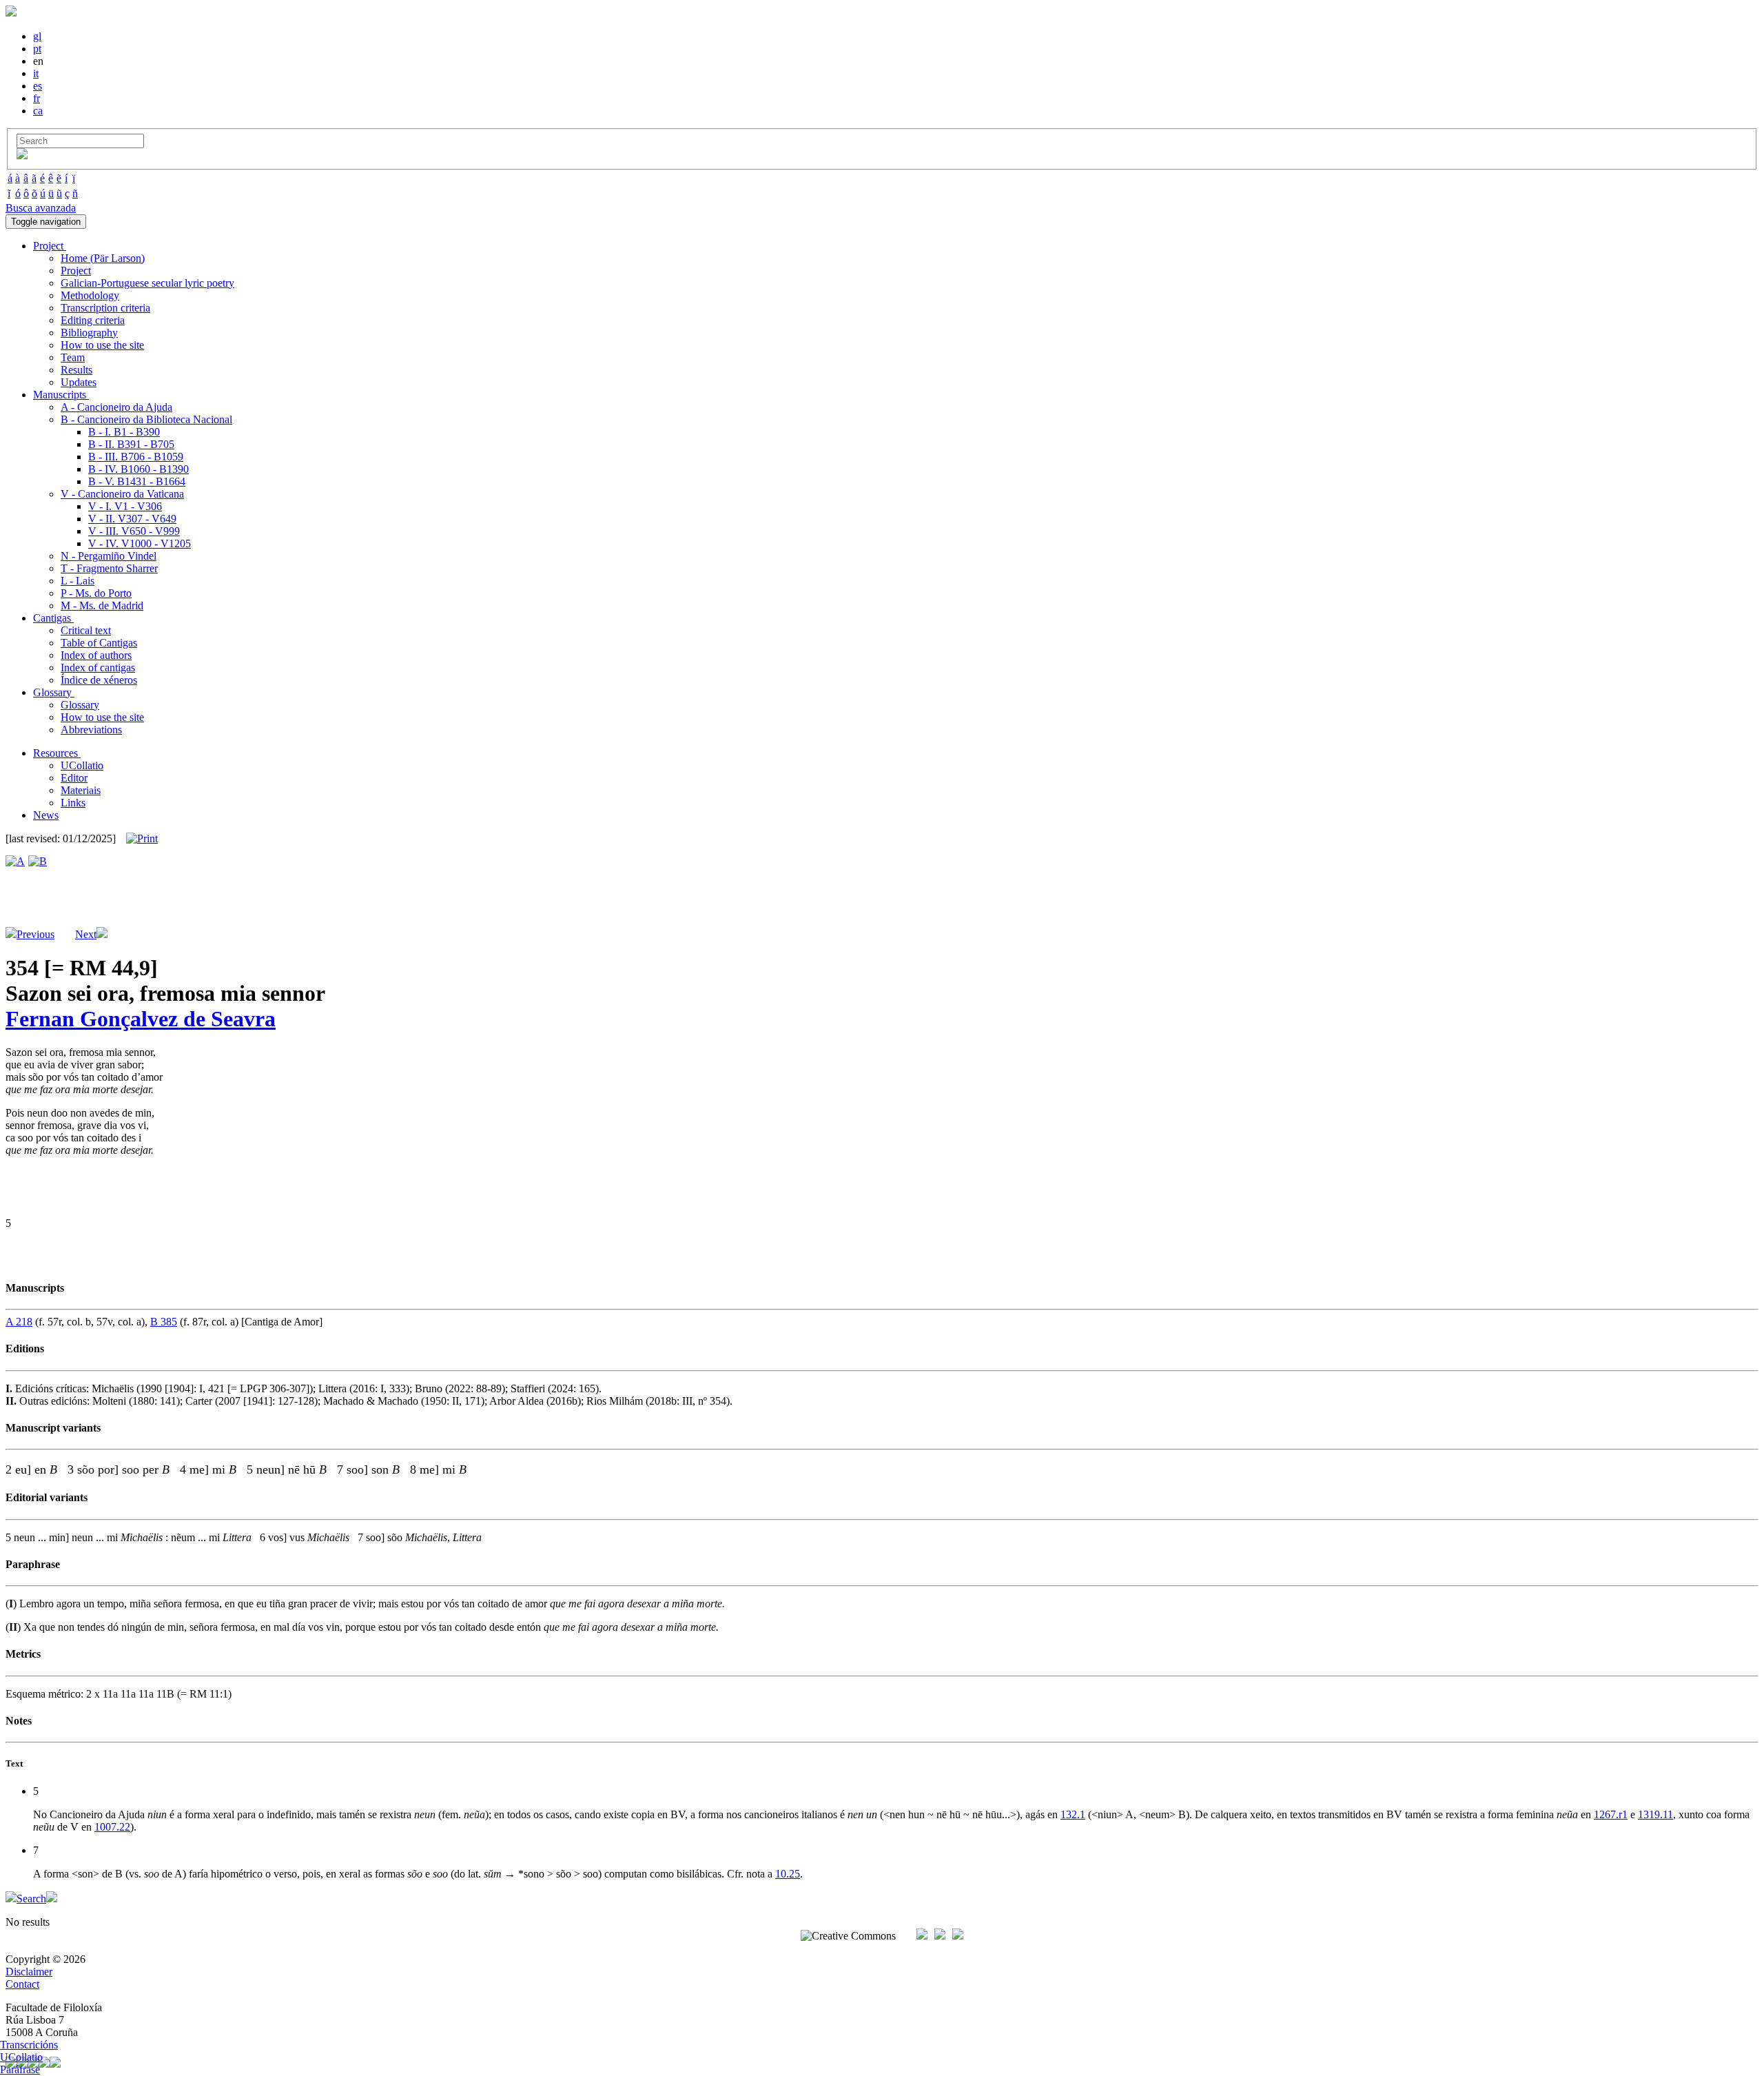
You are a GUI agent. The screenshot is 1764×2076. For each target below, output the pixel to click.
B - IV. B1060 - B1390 (139, 469)
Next (86, 934)
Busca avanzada (41, 208)
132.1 (1073, 1814)
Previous (35, 934)
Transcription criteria (105, 308)
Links (73, 803)
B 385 (164, 1322)
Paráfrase (20, 2069)
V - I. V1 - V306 (125, 506)
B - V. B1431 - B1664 (137, 481)
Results (76, 370)
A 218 (19, 1322)
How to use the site (102, 345)
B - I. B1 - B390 (124, 432)
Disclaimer (29, 1972)
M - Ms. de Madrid (102, 605)
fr (37, 98)
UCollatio (82, 765)
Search (31, 1899)
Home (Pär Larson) (103, 258)
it (36, 73)
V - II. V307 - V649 (132, 519)
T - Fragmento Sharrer (109, 568)
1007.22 (112, 1827)
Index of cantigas (98, 668)
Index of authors (96, 655)
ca (38, 111)
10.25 (788, 1874)
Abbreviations (91, 730)
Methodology (90, 295)
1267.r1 (1611, 1814)
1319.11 (1655, 1814)
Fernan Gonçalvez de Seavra (141, 1019)
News (46, 815)
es (38, 86)
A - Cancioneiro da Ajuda (116, 407)
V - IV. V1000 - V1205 (140, 543)
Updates (79, 382)
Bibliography (89, 333)
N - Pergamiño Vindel (109, 556)
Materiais (81, 790)
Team (73, 357)
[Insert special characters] (22, 155)
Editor (74, 778)
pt (37, 49)
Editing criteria (93, 320)
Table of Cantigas (99, 643)
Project (76, 271)
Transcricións (29, 2045)
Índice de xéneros (99, 680)
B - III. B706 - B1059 (136, 457)
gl (37, 36)
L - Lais (78, 581)
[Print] (142, 839)
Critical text (86, 630)
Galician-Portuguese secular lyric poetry (147, 283)
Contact (22, 1984)
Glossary (80, 705)
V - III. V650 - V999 (134, 531)
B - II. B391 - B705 (131, 444)
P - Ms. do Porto (96, 593)
